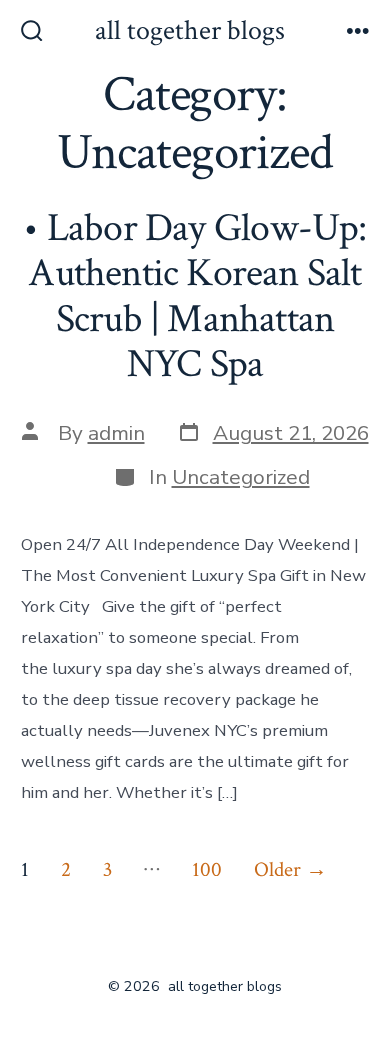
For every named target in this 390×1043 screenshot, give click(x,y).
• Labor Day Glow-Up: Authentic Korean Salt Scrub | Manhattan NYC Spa (194, 296)
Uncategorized (241, 477)
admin (116, 433)
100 (207, 869)
